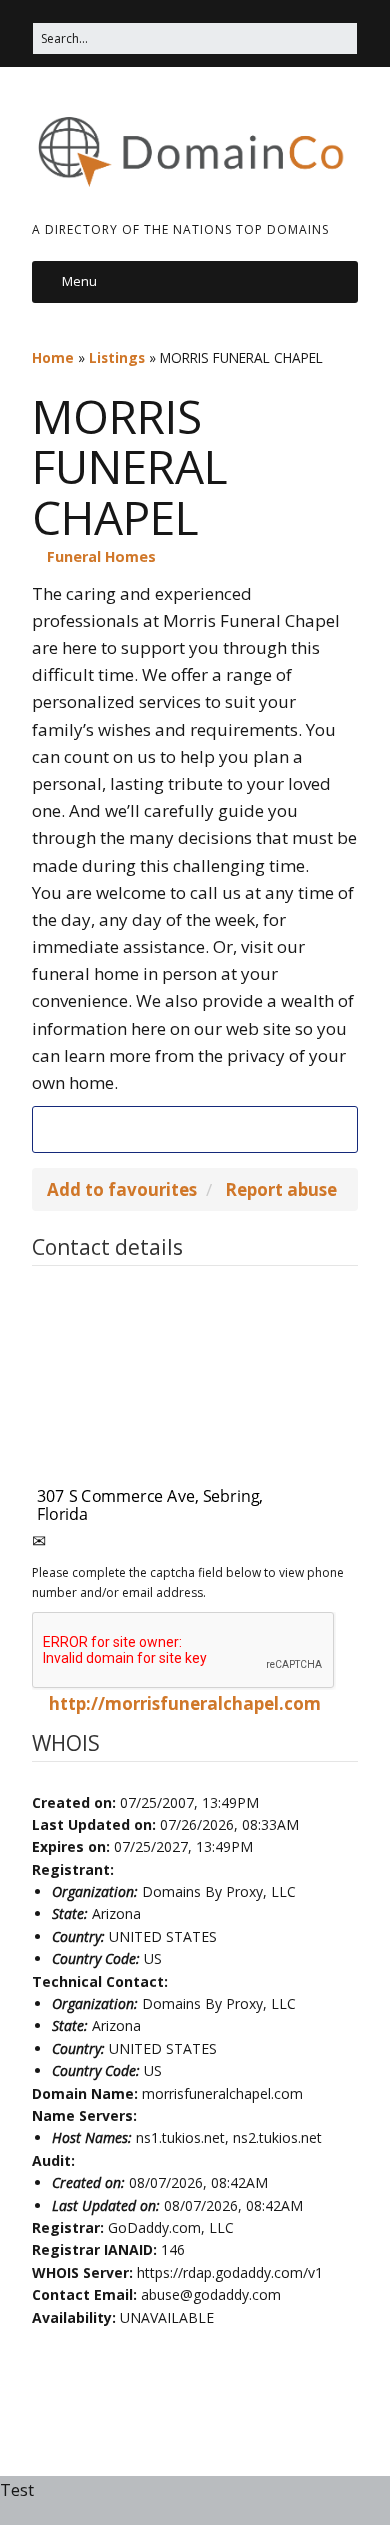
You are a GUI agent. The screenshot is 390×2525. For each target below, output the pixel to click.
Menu (79, 281)
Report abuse (281, 1189)
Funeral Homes (101, 556)
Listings (117, 357)
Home (53, 357)
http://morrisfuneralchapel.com (185, 1703)
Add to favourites (122, 1189)
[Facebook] (195, 1129)
